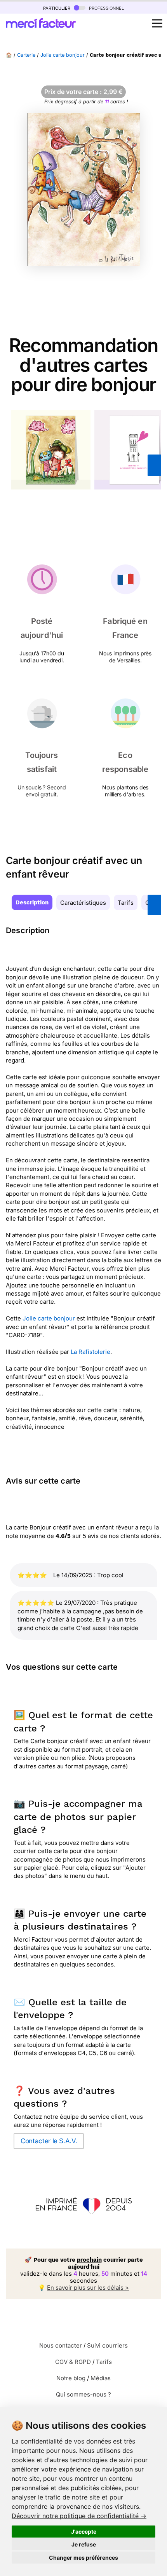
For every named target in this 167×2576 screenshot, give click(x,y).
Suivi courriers (107, 2345)
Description (32, 902)
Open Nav (157, 23)
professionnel (106, 8)
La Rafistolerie (90, 1352)
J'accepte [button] (84, 2532)
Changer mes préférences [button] (83, 2558)
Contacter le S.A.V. (49, 2141)
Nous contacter (61, 2345)
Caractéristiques (83, 903)
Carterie (26, 55)
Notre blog (71, 2378)
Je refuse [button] (84, 2544)
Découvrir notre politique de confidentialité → (79, 2516)
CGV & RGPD (73, 2362)
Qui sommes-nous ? (83, 2394)
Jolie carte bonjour (63, 55)
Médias (101, 2378)
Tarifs (126, 903)
